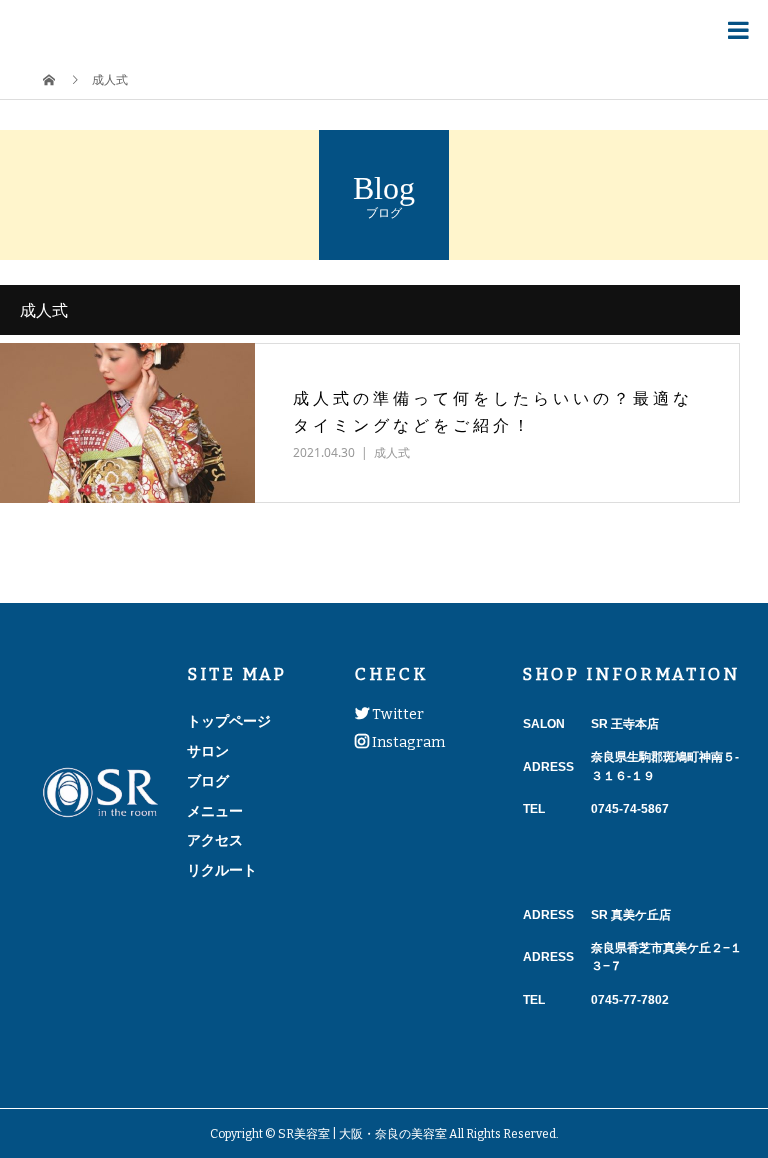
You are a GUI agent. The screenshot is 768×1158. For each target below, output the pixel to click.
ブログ (208, 781)
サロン (208, 751)
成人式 (392, 452)
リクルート (222, 870)
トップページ (229, 721)
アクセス (215, 840)
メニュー (215, 811)
